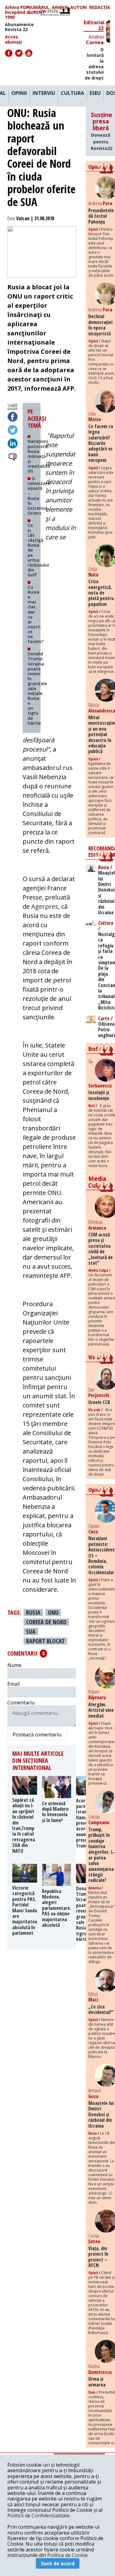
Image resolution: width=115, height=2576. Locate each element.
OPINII (19, 93)
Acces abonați (13, 39)
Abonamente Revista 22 (19, 27)
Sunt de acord (58, 2563)
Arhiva (60, 8)
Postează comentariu (37, 1735)
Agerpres (45, 906)
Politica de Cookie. (68, 2555)
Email (13, 1684)
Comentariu (21, 1703)
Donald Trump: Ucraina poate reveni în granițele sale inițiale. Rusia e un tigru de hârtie (37, 688)
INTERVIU (44, 93)
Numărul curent (38, 10)
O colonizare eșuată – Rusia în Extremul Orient (39, 496)
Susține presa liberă (102, 131)
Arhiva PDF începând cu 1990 (18, 12)
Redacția (100, 8)
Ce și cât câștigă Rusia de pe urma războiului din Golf (38, 550)
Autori (79, 8)
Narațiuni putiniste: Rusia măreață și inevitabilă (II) (39, 456)
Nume (14, 1665)
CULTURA (72, 93)
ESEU (95, 93)
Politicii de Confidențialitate (38, 2516)
